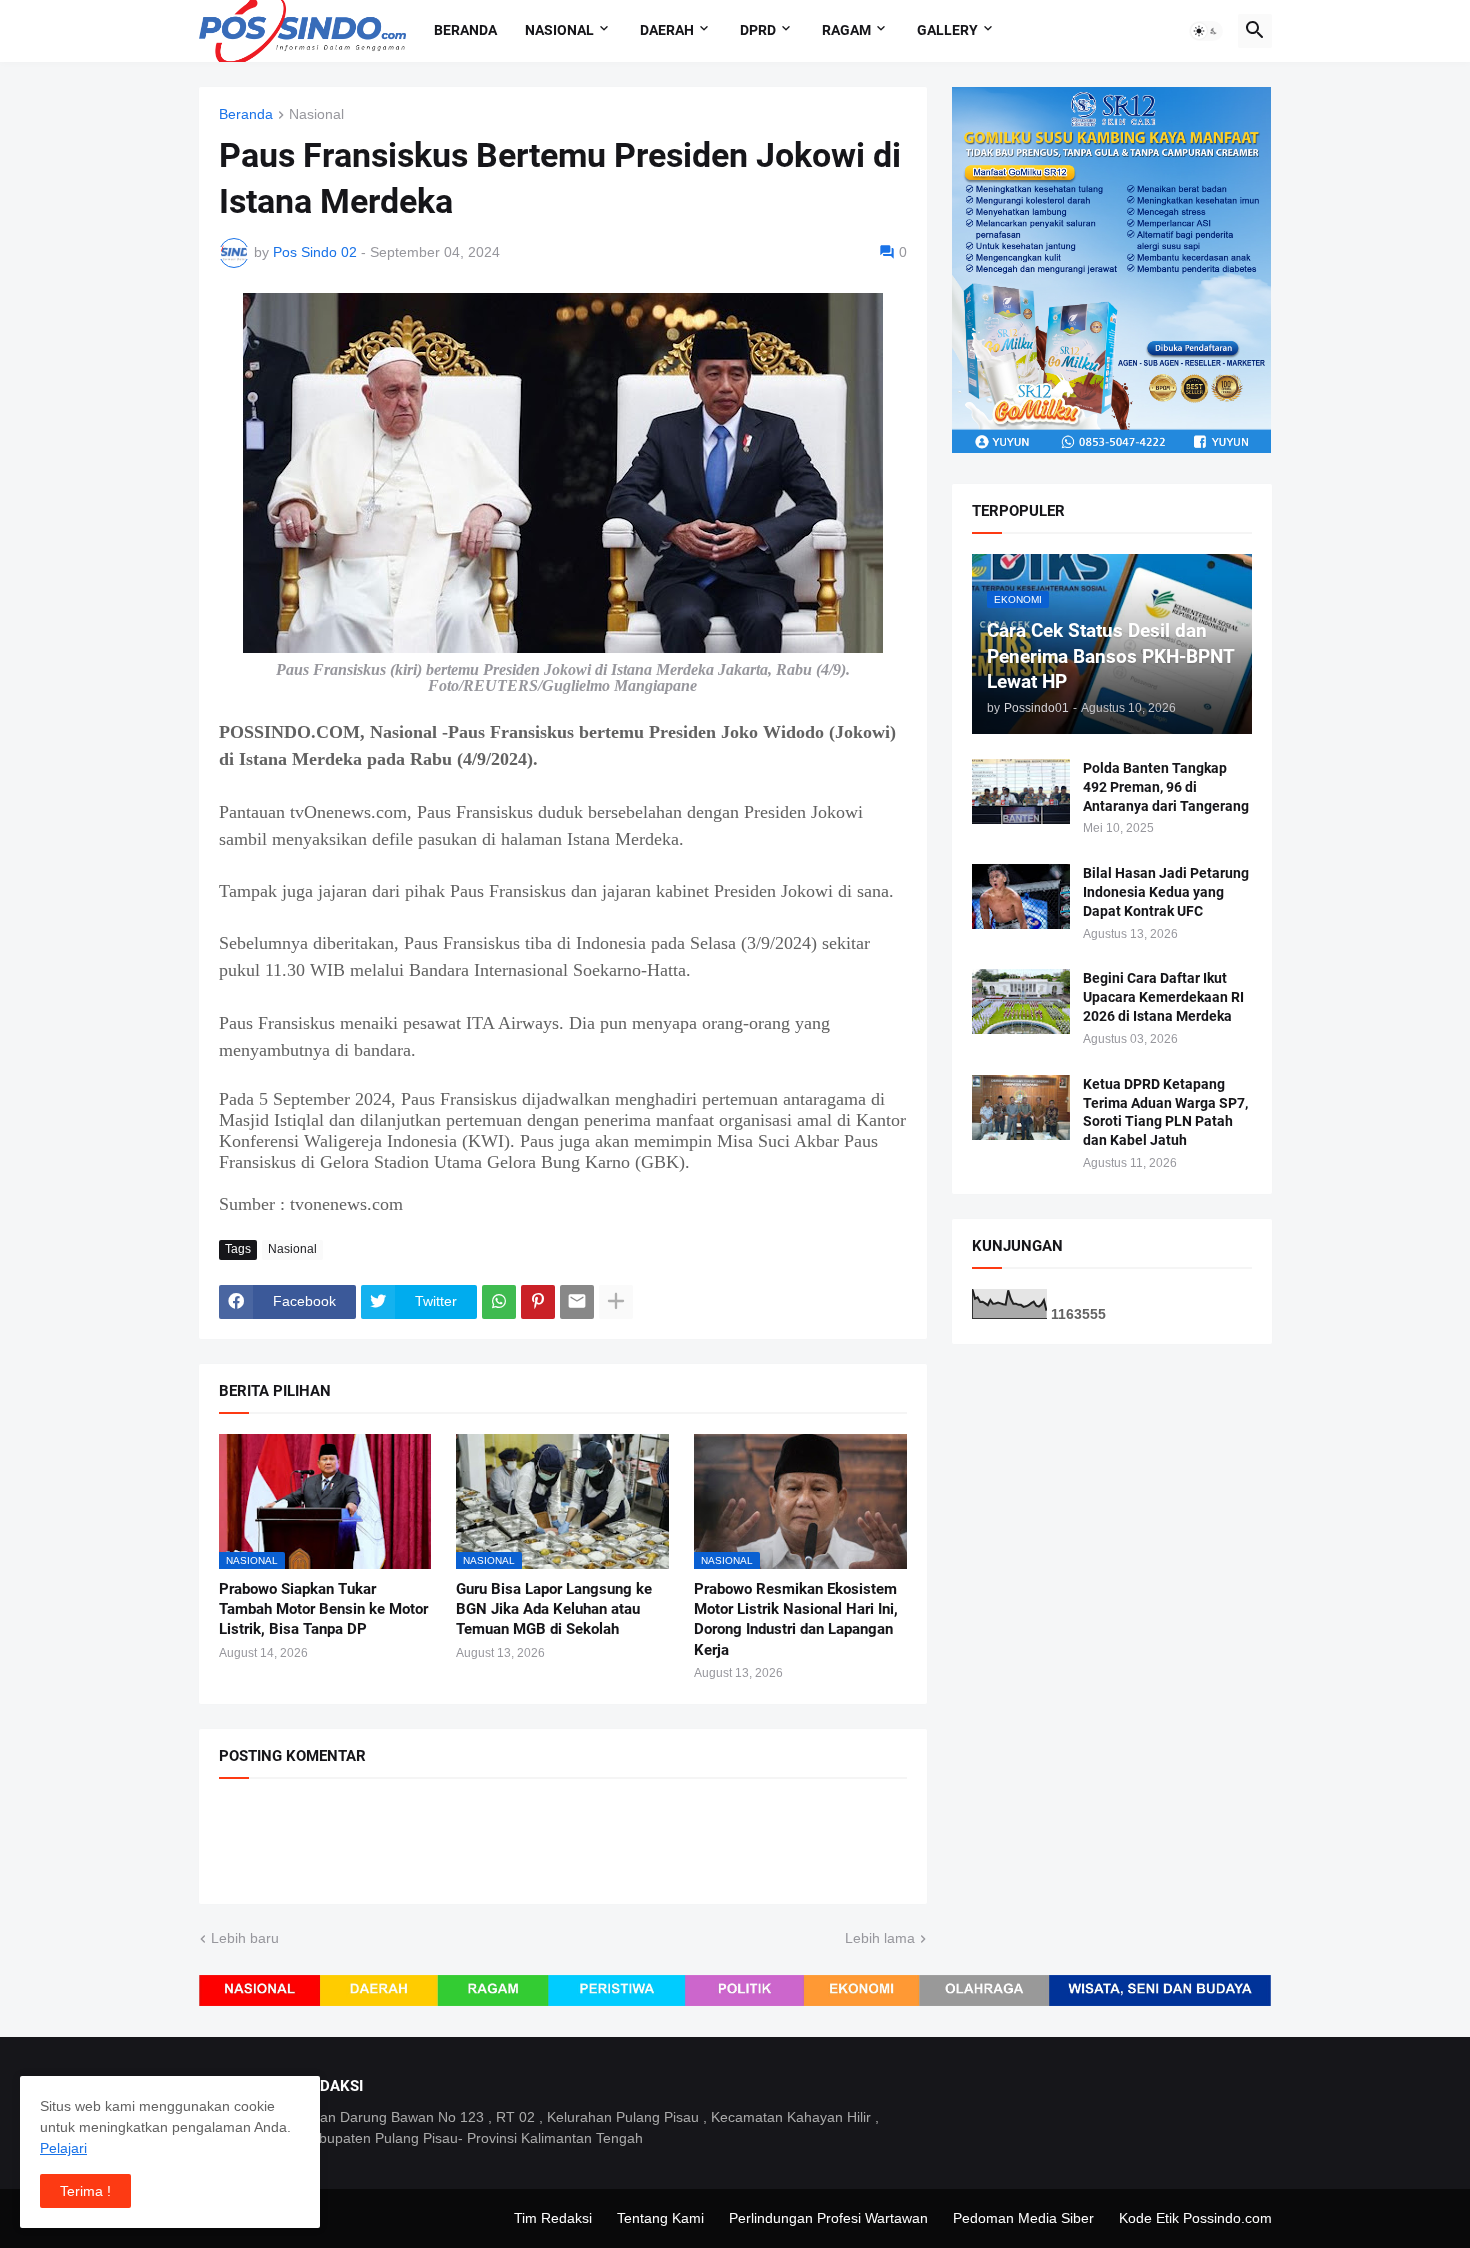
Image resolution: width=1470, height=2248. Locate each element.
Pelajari (63, 2148)
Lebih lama (880, 1938)
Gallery (947, 30)
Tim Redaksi (553, 2218)
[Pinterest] (538, 1302)
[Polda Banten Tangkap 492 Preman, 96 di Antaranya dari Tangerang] (1021, 791)
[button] (1206, 31)
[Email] (577, 1302)
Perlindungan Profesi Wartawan (828, 2218)
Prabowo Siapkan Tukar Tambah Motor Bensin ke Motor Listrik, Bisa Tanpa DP (323, 1609)
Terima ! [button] (85, 2191)
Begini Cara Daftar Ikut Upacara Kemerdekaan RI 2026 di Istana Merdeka (1163, 997)
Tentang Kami (660, 2218)
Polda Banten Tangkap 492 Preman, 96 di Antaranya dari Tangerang (1166, 787)
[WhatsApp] (499, 1302)
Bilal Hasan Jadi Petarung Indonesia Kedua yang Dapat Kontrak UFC (1166, 892)
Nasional (559, 30)
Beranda (465, 30)
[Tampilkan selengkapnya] (616, 1302)
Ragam (846, 30)
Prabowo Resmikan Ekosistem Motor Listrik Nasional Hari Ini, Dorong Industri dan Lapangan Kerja (796, 1619)
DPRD (758, 30)
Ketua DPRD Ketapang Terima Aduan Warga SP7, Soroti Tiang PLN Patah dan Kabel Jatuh (1165, 1112)
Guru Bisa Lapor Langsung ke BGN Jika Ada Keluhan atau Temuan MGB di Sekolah (554, 1609)
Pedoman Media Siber (1023, 2218)
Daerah (667, 30)
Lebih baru (245, 1938)
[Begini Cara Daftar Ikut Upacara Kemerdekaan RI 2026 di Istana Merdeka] (1021, 1001)
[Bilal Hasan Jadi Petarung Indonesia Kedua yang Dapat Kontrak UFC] (1021, 896)
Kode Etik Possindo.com (1195, 2218)
